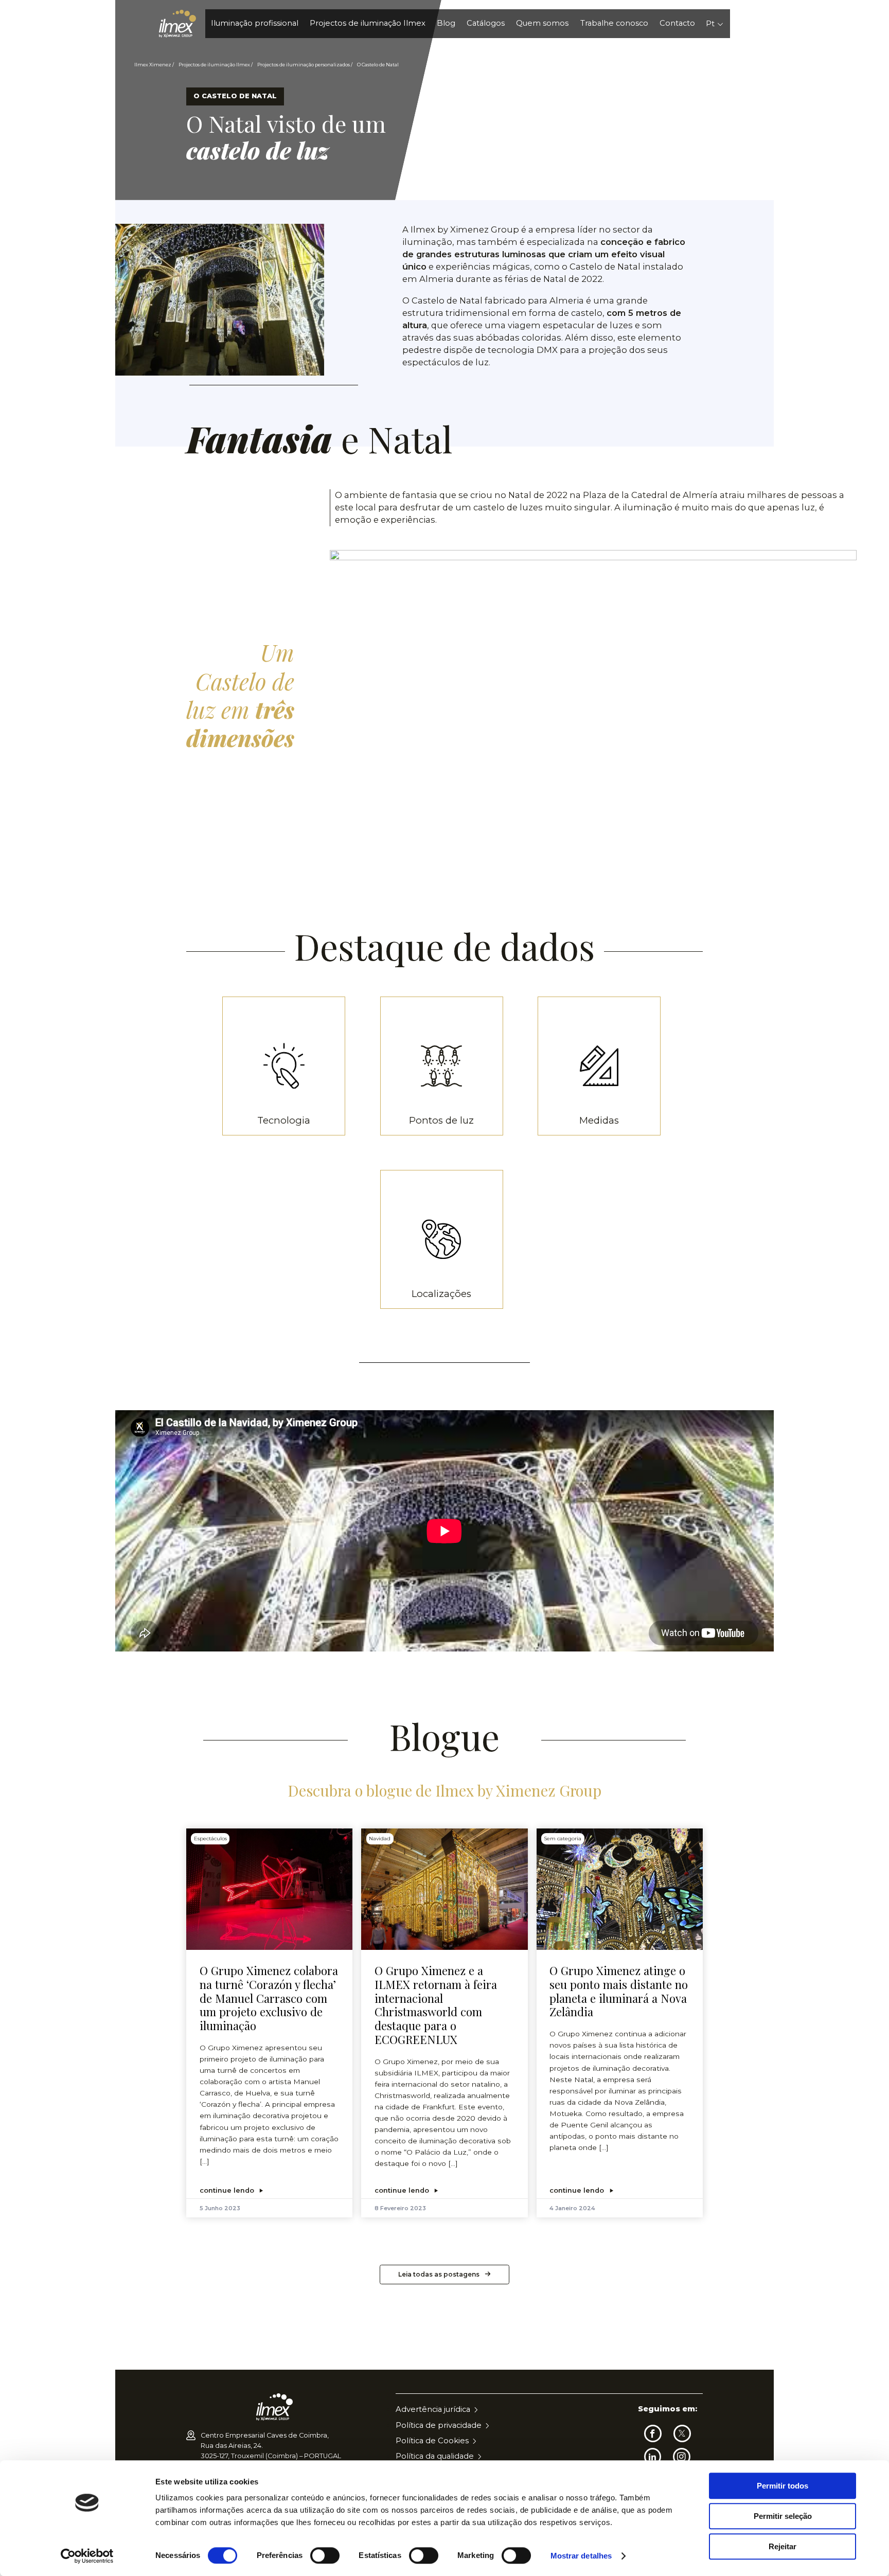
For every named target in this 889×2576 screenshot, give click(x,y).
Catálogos (486, 23)
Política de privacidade (439, 2425)
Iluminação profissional (255, 23)
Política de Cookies (432, 2441)
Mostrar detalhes (581, 2556)
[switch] (325, 2555)
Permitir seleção (783, 2516)
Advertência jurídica (433, 2409)
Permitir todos (783, 2486)
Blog (446, 23)
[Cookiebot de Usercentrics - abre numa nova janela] (87, 2556)
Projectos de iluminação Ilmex (368, 23)
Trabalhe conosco (614, 23)
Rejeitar (783, 2546)
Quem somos (542, 23)
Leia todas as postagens (439, 2274)
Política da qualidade (435, 2456)
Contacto (677, 23)
